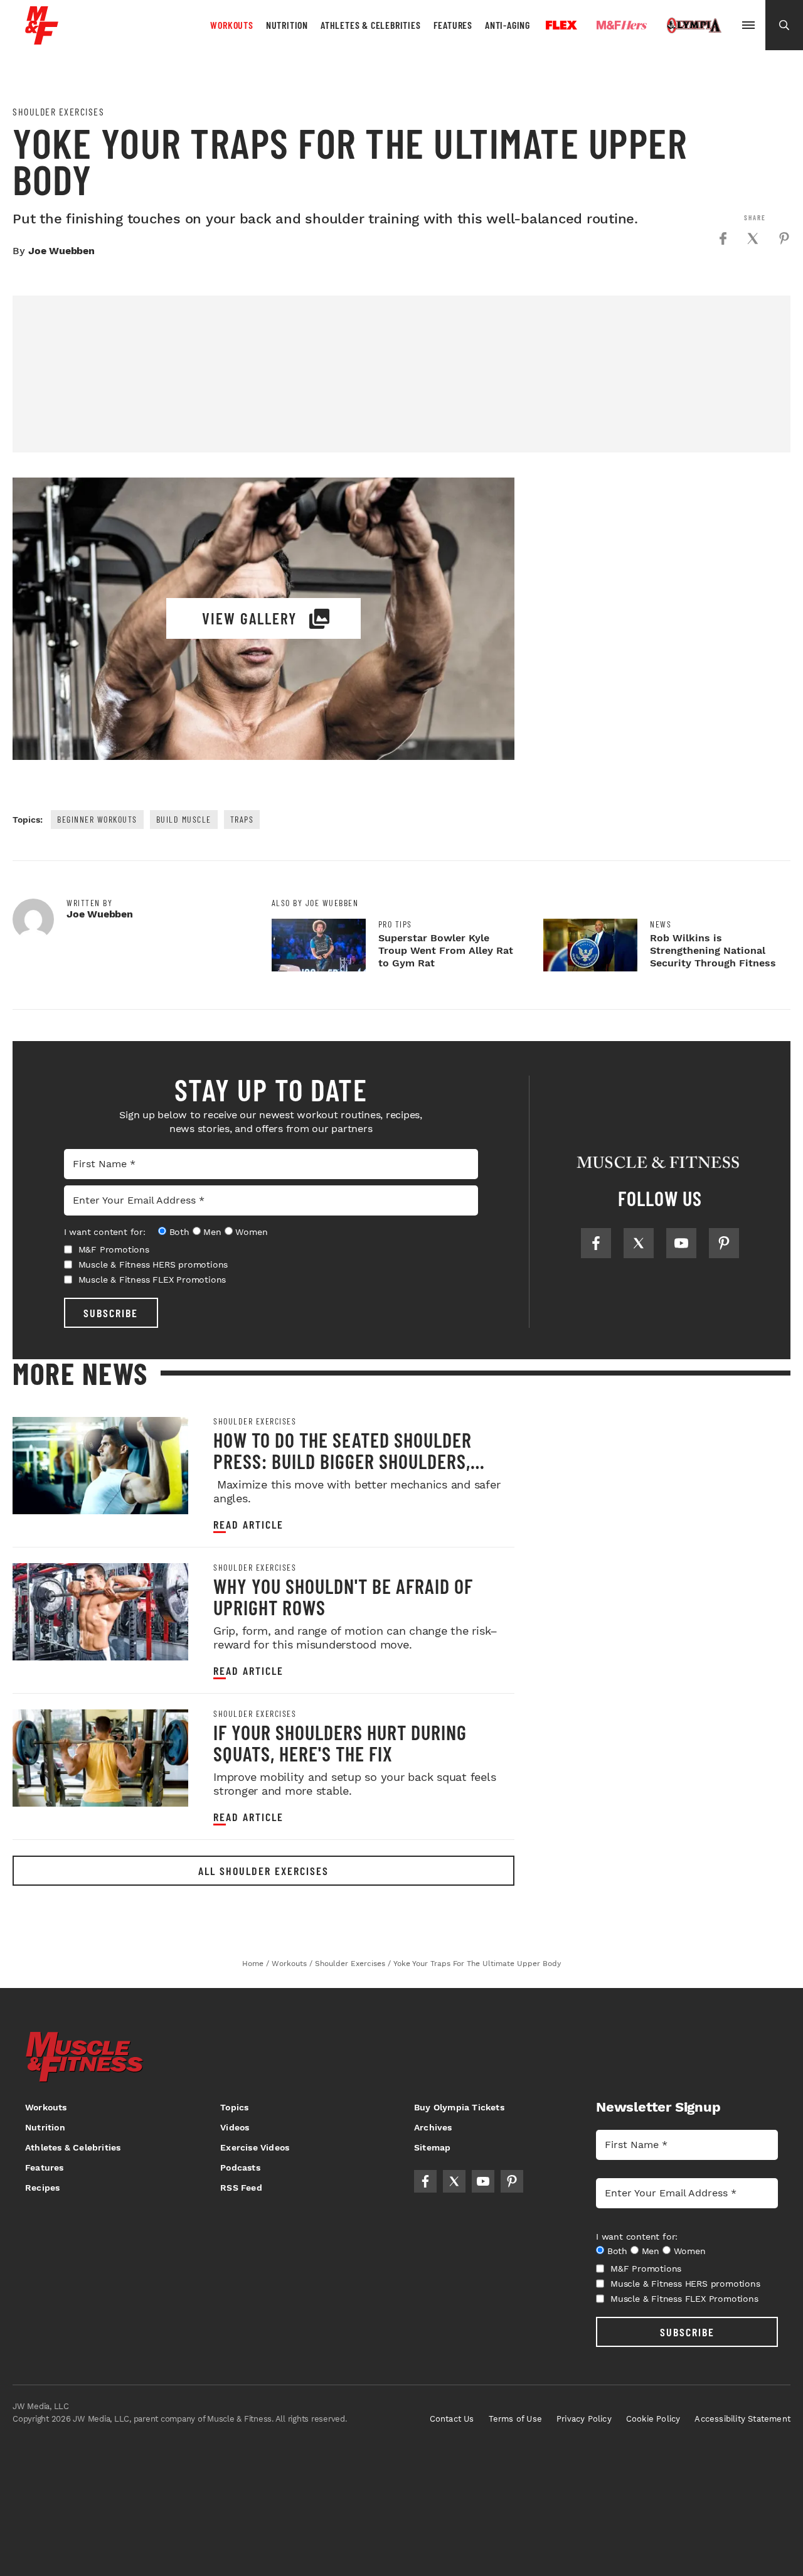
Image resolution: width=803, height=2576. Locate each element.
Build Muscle (184, 819)
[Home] (42, 40)
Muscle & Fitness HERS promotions (153, 1264)
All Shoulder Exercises (263, 1871)
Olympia (694, 26)
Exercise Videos (255, 2147)
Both (179, 1232)
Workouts (231, 25)
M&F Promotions (114, 1249)
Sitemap (432, 2147)
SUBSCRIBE (111, 1313)
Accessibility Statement (742, 2419)
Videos (235, 2127)
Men (212, 1232)
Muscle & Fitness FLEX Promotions (152, 1280)
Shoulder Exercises (58, 112)
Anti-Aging (508, 25)
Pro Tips (395, 924)
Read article (248, 1525)
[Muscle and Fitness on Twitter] (639, 1243)
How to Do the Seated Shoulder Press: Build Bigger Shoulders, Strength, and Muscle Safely (343, 1461)
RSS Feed (241, 2188)
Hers (622, 25)
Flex (561, 25)
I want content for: (105, 1232)
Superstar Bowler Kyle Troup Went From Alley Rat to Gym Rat (446, 950)
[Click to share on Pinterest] (784, 238)
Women (251, 1232)
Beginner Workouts (97, 819)
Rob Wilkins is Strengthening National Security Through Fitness (713, 950)
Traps (242, 819)
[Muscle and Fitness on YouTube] (681, 1243)
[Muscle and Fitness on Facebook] (596, 1243)
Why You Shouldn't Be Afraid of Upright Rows (343, 1596)
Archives (433, 2127)
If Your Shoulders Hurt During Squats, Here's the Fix (340, 1743)
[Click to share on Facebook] (723, 238)
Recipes (42, 2188)
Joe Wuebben (61, 251)
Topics (234, 2107)
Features (453, 25)
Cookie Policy (653, 2419)
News (661, 924)
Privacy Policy (584, 2419)
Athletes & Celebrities (371, 25)
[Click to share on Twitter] (753, 238)
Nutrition (287, 25)
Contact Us (452, 2419)
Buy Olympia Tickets (459, 2107)
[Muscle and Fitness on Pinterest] (724, 1243)
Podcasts (240, 2167)
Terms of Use (515, 2419)
